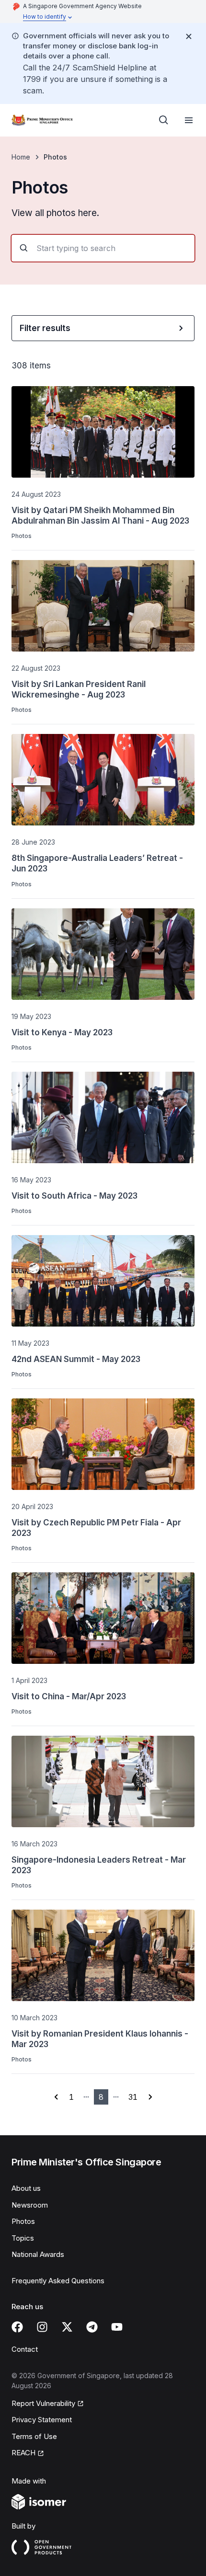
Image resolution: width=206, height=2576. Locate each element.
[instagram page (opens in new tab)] (42, 2327)
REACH (28, 2453)
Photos (23, 2221)
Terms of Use (34, 2436)
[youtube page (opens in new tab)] (117, 2327)
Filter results (45, 328)
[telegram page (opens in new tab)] (92, 2327)
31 (133, 2097)
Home (21, 157)
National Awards (38, 2254)
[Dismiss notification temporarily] (189, 36)
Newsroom (30, 2205)
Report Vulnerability (43, 2404)
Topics (23, 2238)
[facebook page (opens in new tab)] (17, 2327)
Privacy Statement (42, 2420)
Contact (25, 2349)
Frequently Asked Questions (58, 2281)
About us (26, 2188)
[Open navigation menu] (189, 120)
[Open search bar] (164, 120)
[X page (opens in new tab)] (67, 2327)
